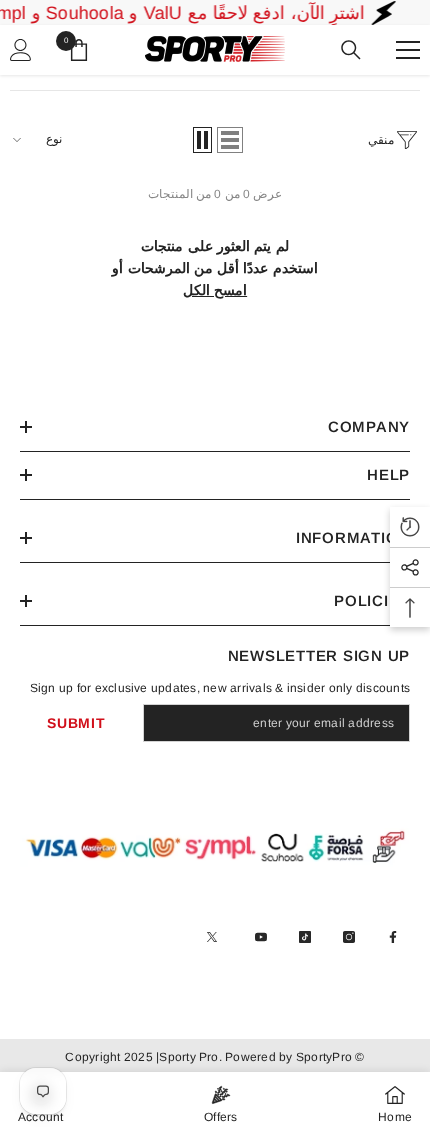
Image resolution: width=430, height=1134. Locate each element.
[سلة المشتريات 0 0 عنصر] (79, 50)
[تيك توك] (305, 937)
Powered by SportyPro (287, 1057)
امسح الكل (215, 290)
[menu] (408, 50)
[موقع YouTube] (261, 937)
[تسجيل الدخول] (21, 50)
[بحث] (351, 50)
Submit (76, 723)
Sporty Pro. (190, 1057)
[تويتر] (212, 937)
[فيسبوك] (393, 937)
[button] (230, 140)
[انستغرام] (349, 937)
